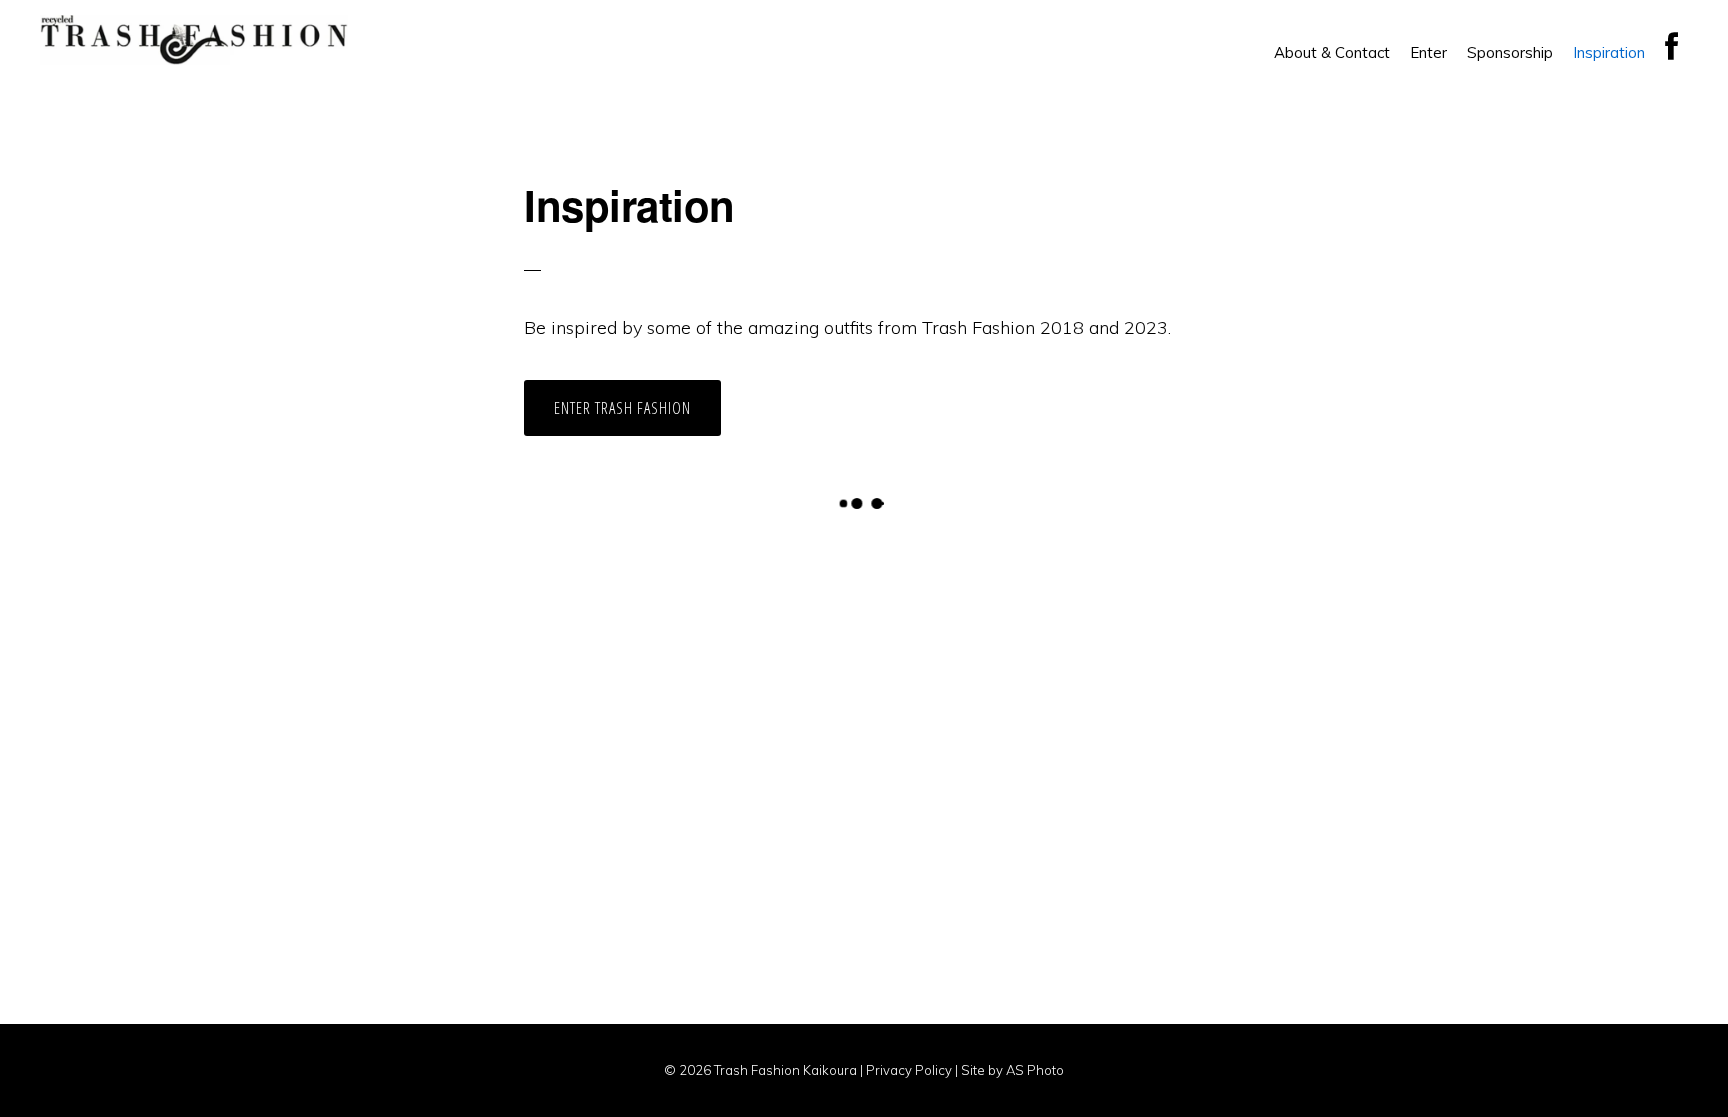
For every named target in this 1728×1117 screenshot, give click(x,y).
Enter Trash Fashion (622, 408)
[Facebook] (1671, 47)
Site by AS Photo (1012, 1070)
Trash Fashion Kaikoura (194, 40)
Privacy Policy (907, 1070)
